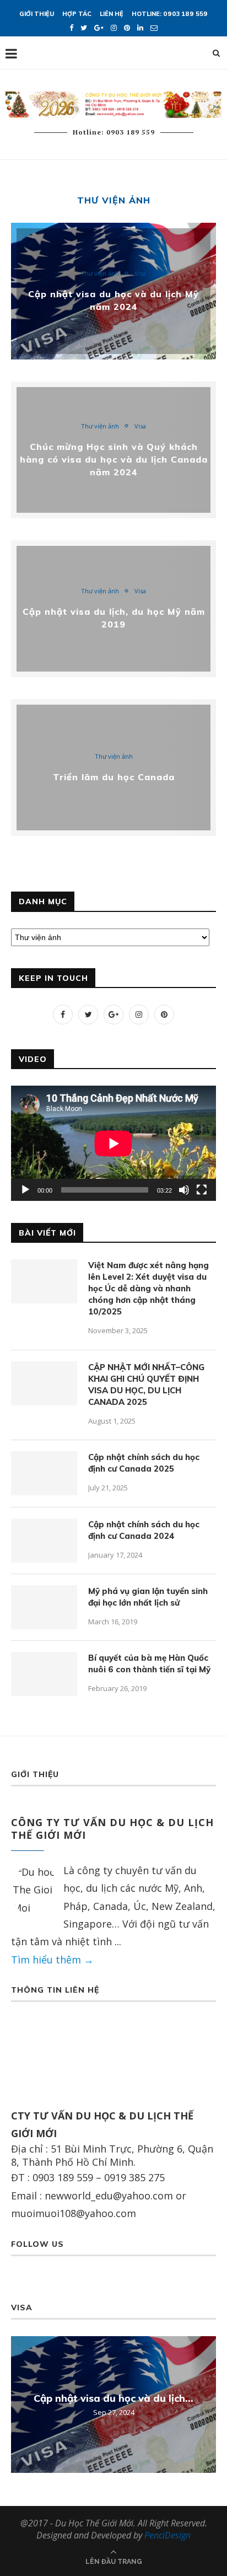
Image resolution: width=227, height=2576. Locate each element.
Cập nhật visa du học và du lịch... (113, 2398)
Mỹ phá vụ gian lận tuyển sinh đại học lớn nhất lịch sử (148, 1597)
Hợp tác (77, 14)
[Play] (25, 1190)
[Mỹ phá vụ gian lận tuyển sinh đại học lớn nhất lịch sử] (44, 1607)
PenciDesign (167, 2535)
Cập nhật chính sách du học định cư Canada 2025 (144, 1463)
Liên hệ (112, 14)
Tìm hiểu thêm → (52, 1960)
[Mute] (184, 1190)
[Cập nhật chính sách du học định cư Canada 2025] (44, 1473)
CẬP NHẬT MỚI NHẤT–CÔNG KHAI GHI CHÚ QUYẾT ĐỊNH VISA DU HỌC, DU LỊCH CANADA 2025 (146, 1384)
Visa (140, 273)
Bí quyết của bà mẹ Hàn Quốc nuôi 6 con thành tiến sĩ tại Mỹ (149, 1663)
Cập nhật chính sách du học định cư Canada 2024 (144, 1530)
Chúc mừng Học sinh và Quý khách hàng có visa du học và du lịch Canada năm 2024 (114, 459)
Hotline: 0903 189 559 (170, 14)
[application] (113, 1143)
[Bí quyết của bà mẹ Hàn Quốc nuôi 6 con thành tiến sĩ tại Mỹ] (44, 1674)
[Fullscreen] (202, 1190)
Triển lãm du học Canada (114, 777)
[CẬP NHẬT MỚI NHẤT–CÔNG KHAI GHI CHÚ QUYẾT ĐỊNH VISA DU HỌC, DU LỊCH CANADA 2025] (44, 1383)
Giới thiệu (37, 14)
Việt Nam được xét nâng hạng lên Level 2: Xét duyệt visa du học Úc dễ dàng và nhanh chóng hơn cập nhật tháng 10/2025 (148, 1288)
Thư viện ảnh (100, 273)
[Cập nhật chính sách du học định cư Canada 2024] (44, 1541)
